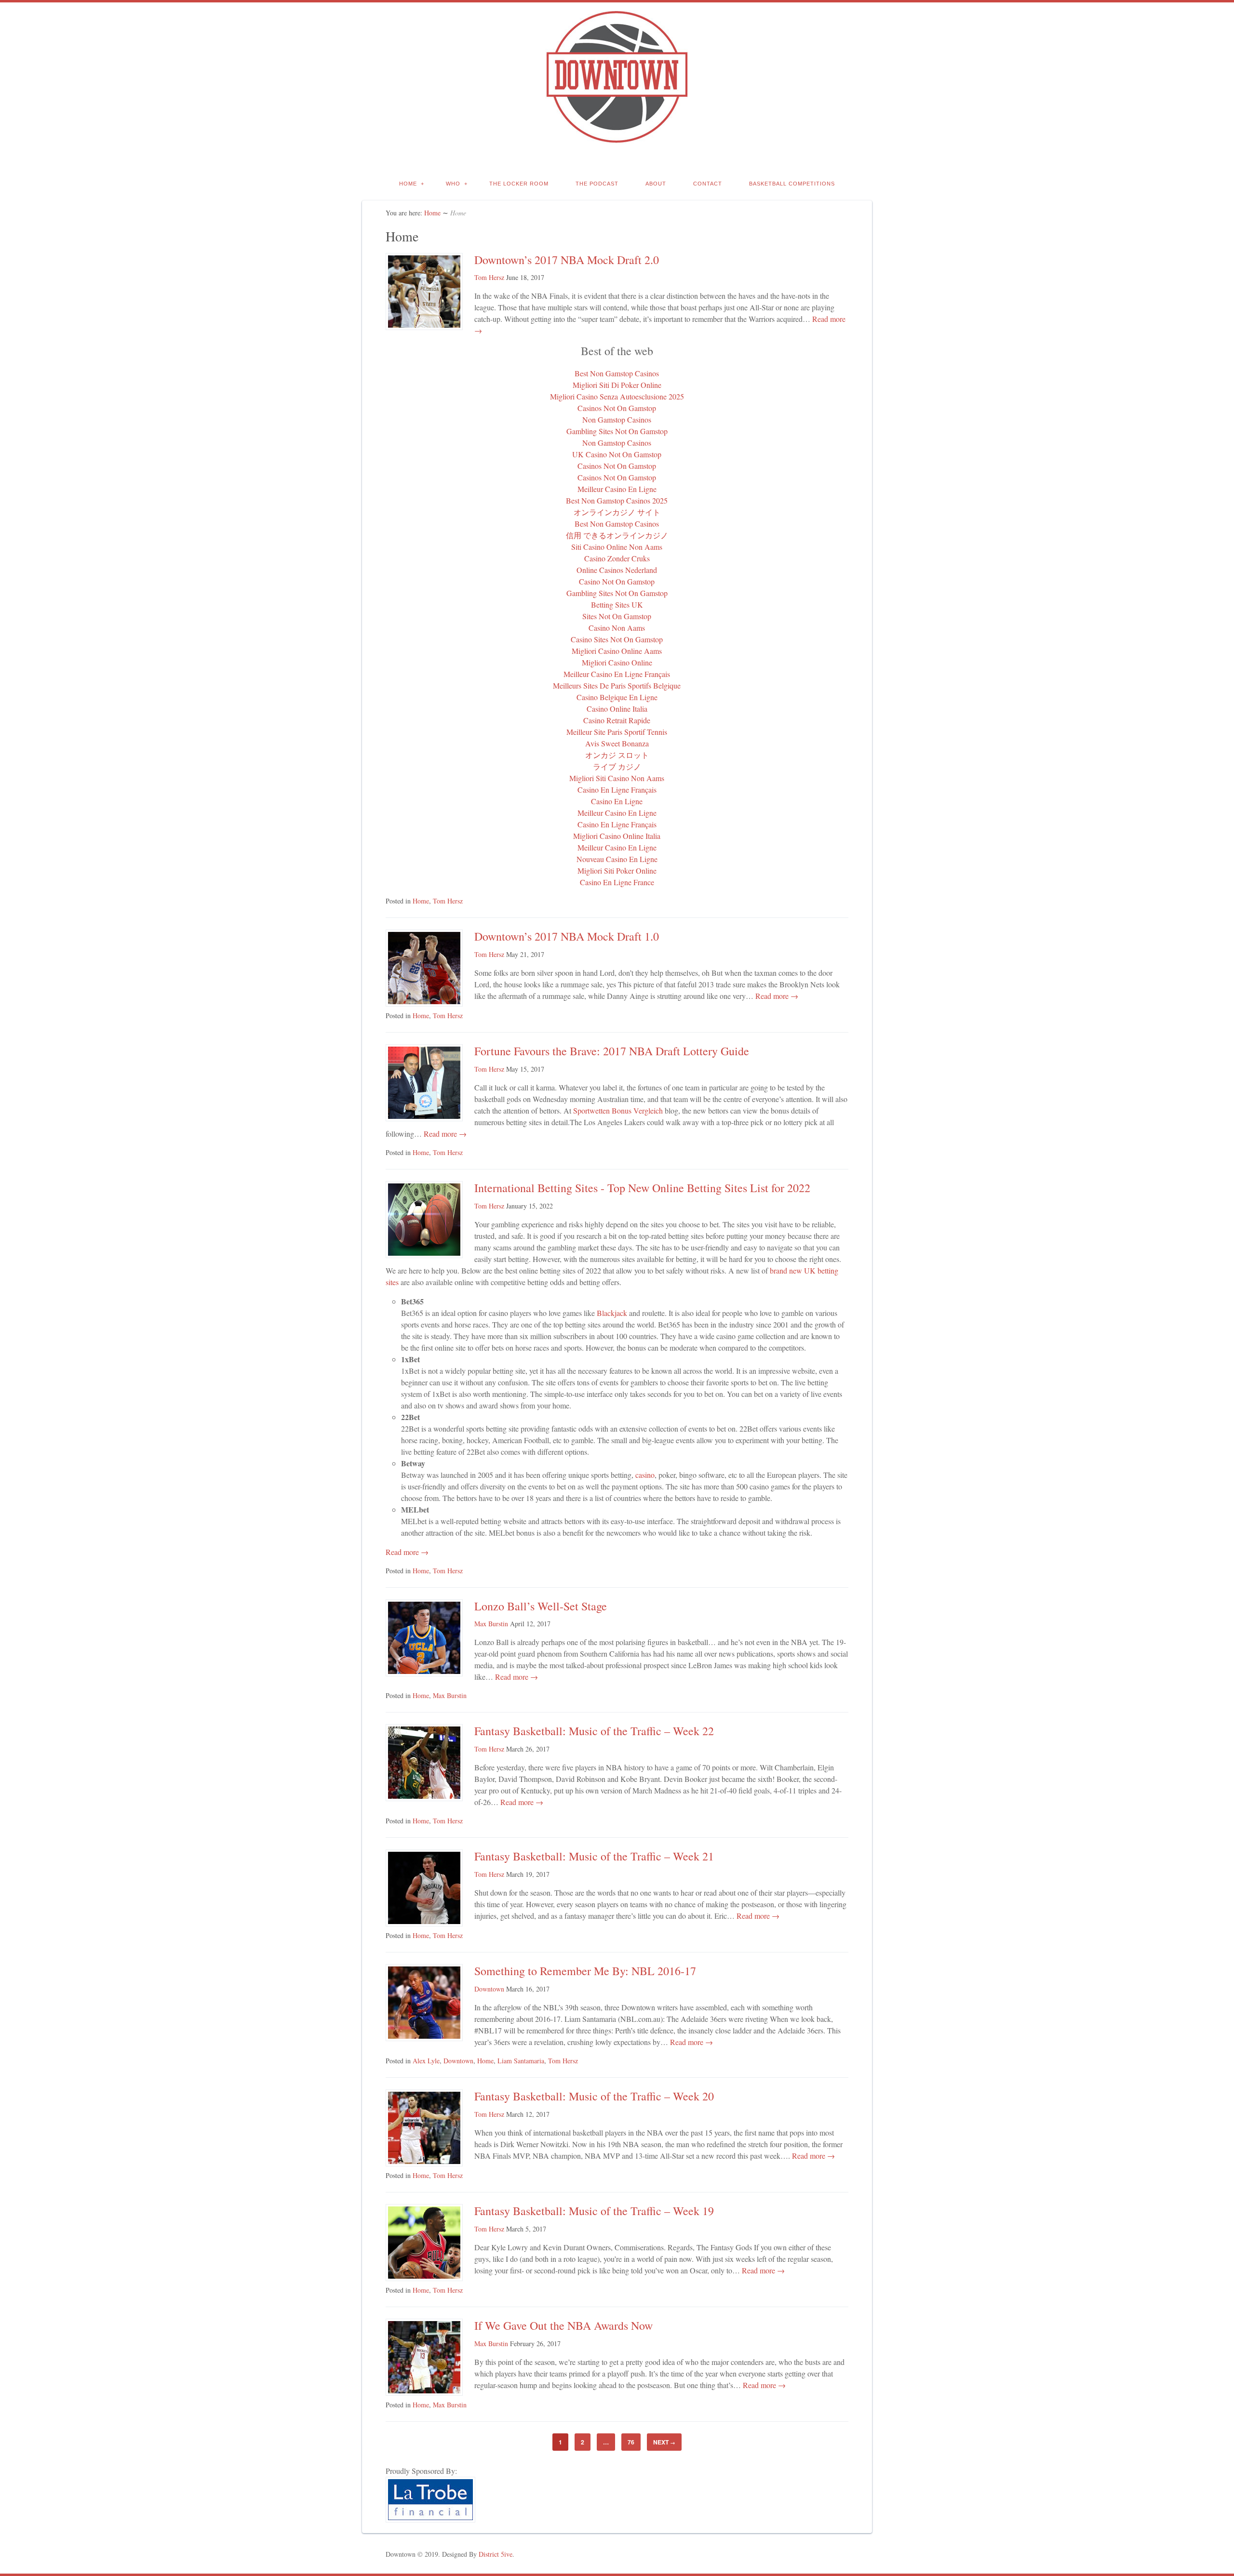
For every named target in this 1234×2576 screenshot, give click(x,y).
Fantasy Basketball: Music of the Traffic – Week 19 (594, 2211)
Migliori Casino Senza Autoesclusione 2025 (617, 396)
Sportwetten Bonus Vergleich (618, 1110)
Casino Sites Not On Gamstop (617, 639)
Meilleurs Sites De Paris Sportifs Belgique (617, 685)
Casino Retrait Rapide (617, 720)
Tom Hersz (489, 277)
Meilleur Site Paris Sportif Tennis (617, 732)
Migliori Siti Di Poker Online (617, 385)
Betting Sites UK (617, 604)
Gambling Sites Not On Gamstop (617, 431)
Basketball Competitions (792, 184)
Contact (708, 184)
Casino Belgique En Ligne (617, 697)
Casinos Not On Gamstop (617, 408)
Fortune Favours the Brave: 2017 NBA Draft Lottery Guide (612, 1051)
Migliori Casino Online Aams (617, 651)
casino (645, 1475)
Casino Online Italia (617, 709)
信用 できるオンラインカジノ (617, 535)
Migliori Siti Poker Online (617, 870)
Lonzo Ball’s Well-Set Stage (541, 1606)
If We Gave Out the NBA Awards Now (563, 2325)
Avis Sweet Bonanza (617, 743)
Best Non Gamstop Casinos (617, 373)
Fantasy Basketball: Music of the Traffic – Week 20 (594, 2096)
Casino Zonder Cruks (617, 558)
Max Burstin (491, 1624)
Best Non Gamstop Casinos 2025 (617, 500)
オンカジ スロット (617, 755)
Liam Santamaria (521, 2061)
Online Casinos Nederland (617, 570)
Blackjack (612, 1313)
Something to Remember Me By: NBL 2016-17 (585, 1971)
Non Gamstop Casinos (617, 419)
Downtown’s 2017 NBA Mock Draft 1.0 (567, 936)
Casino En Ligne (617, 801)
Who (453, 184)
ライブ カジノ (617, 766)
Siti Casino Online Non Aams (617, 547)
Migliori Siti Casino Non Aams (617, 778)
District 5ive (496, 2554)
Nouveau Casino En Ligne (617, 859)
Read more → (776, 996)
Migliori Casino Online (617, 662)
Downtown (489, 1989)
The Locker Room (519, 184)
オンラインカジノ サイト (617, 512)
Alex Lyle (426, 2061)
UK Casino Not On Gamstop (617, 454)
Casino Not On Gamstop (617, 581)
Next (664, 2442)
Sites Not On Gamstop (617, 616)
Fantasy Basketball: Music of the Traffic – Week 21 (594, 1856)
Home (408, 184)
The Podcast (597, 184)
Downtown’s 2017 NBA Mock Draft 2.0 (567, 260)
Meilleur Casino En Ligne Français (617, 674)
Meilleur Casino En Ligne (617, 489)
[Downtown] (617, 138)
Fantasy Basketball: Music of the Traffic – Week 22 (594, 1731)
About (656, 184)
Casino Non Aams (617, 628)
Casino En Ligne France (617, 882)
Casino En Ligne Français (617, 790)
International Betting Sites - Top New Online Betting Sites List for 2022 (642, 1188)
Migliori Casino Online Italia (617, 836)
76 (631, 2442)
